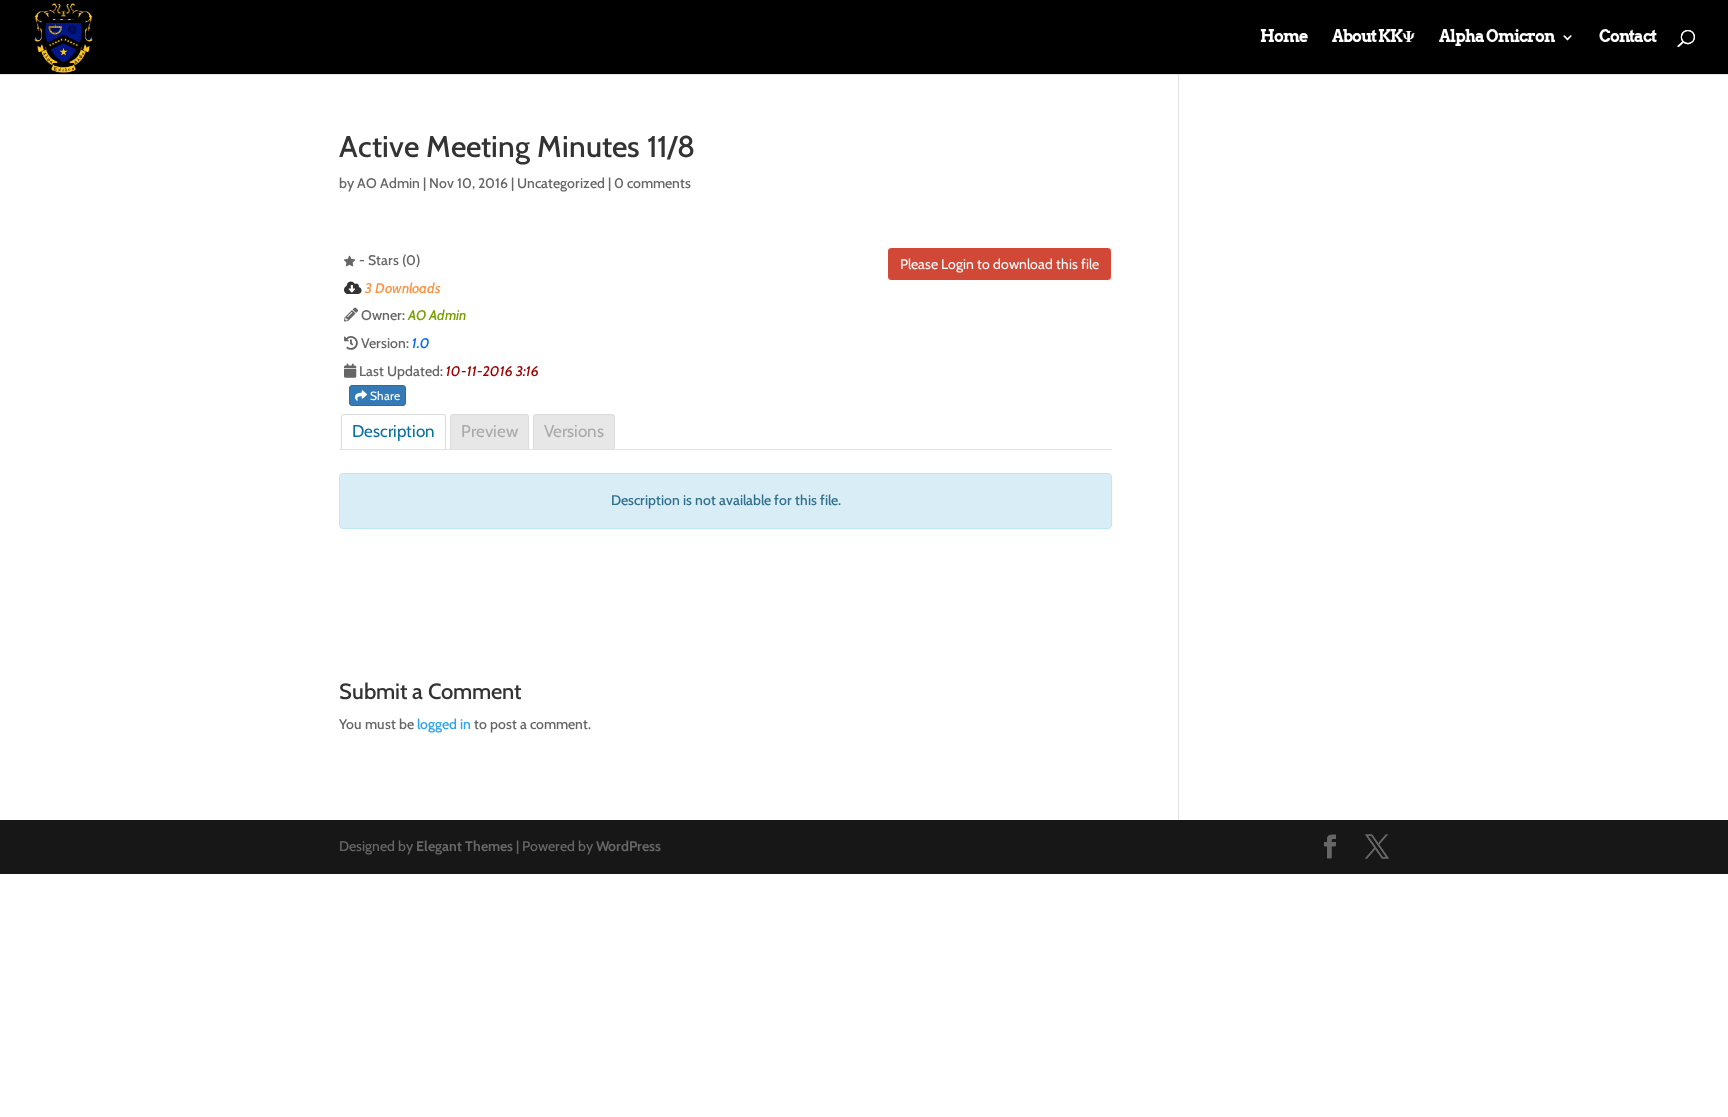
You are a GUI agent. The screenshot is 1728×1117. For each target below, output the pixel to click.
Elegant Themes (464, 846)
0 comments (652, 183)
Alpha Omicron (1496, 38)
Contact (1627, 38)
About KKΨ (1373, 38)
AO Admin (388, 183)
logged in (444, 724)
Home (1283, 38)
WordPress (628, 846)
